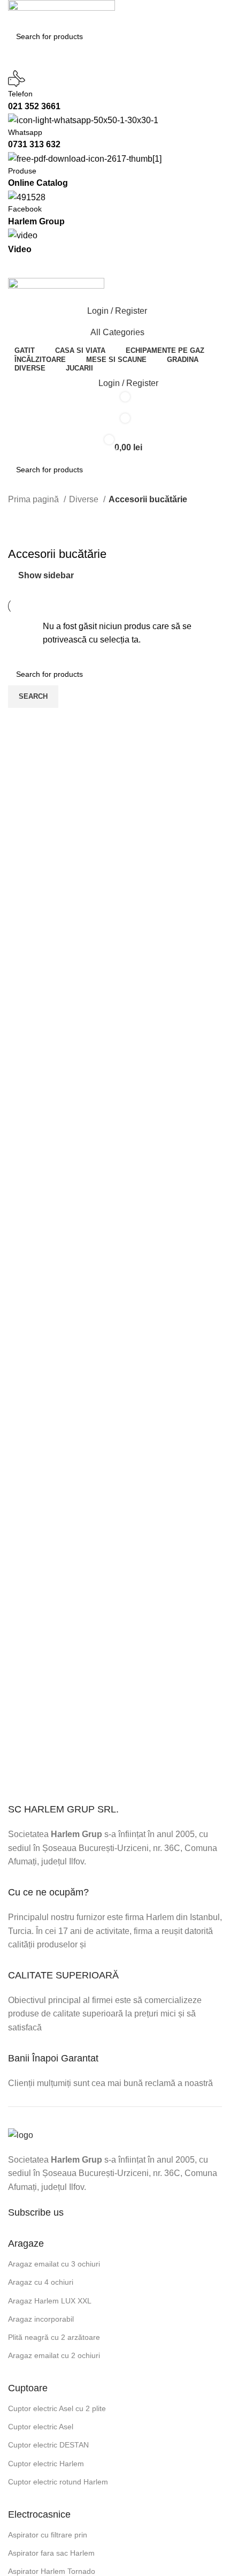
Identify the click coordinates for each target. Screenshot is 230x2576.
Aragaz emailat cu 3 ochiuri (54, 2264)
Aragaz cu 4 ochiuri (41, 2282)
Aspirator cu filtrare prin (48, 2535)
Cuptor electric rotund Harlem (58, 2482)
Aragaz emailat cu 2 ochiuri (54, 2355)
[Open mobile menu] (115, 267)
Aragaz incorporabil (41, 2319)
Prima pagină (34, 499)
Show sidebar (46, 575)
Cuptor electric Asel (41, 2427)
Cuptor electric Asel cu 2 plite (57, 2408)
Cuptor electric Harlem (46, 2464)
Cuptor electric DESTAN (48, 2445)
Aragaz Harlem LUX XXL (50, 2301)
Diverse (85, 499)
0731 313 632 (34, 144)
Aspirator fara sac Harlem (51, 2553)
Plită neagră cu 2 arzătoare (54, 2337)
